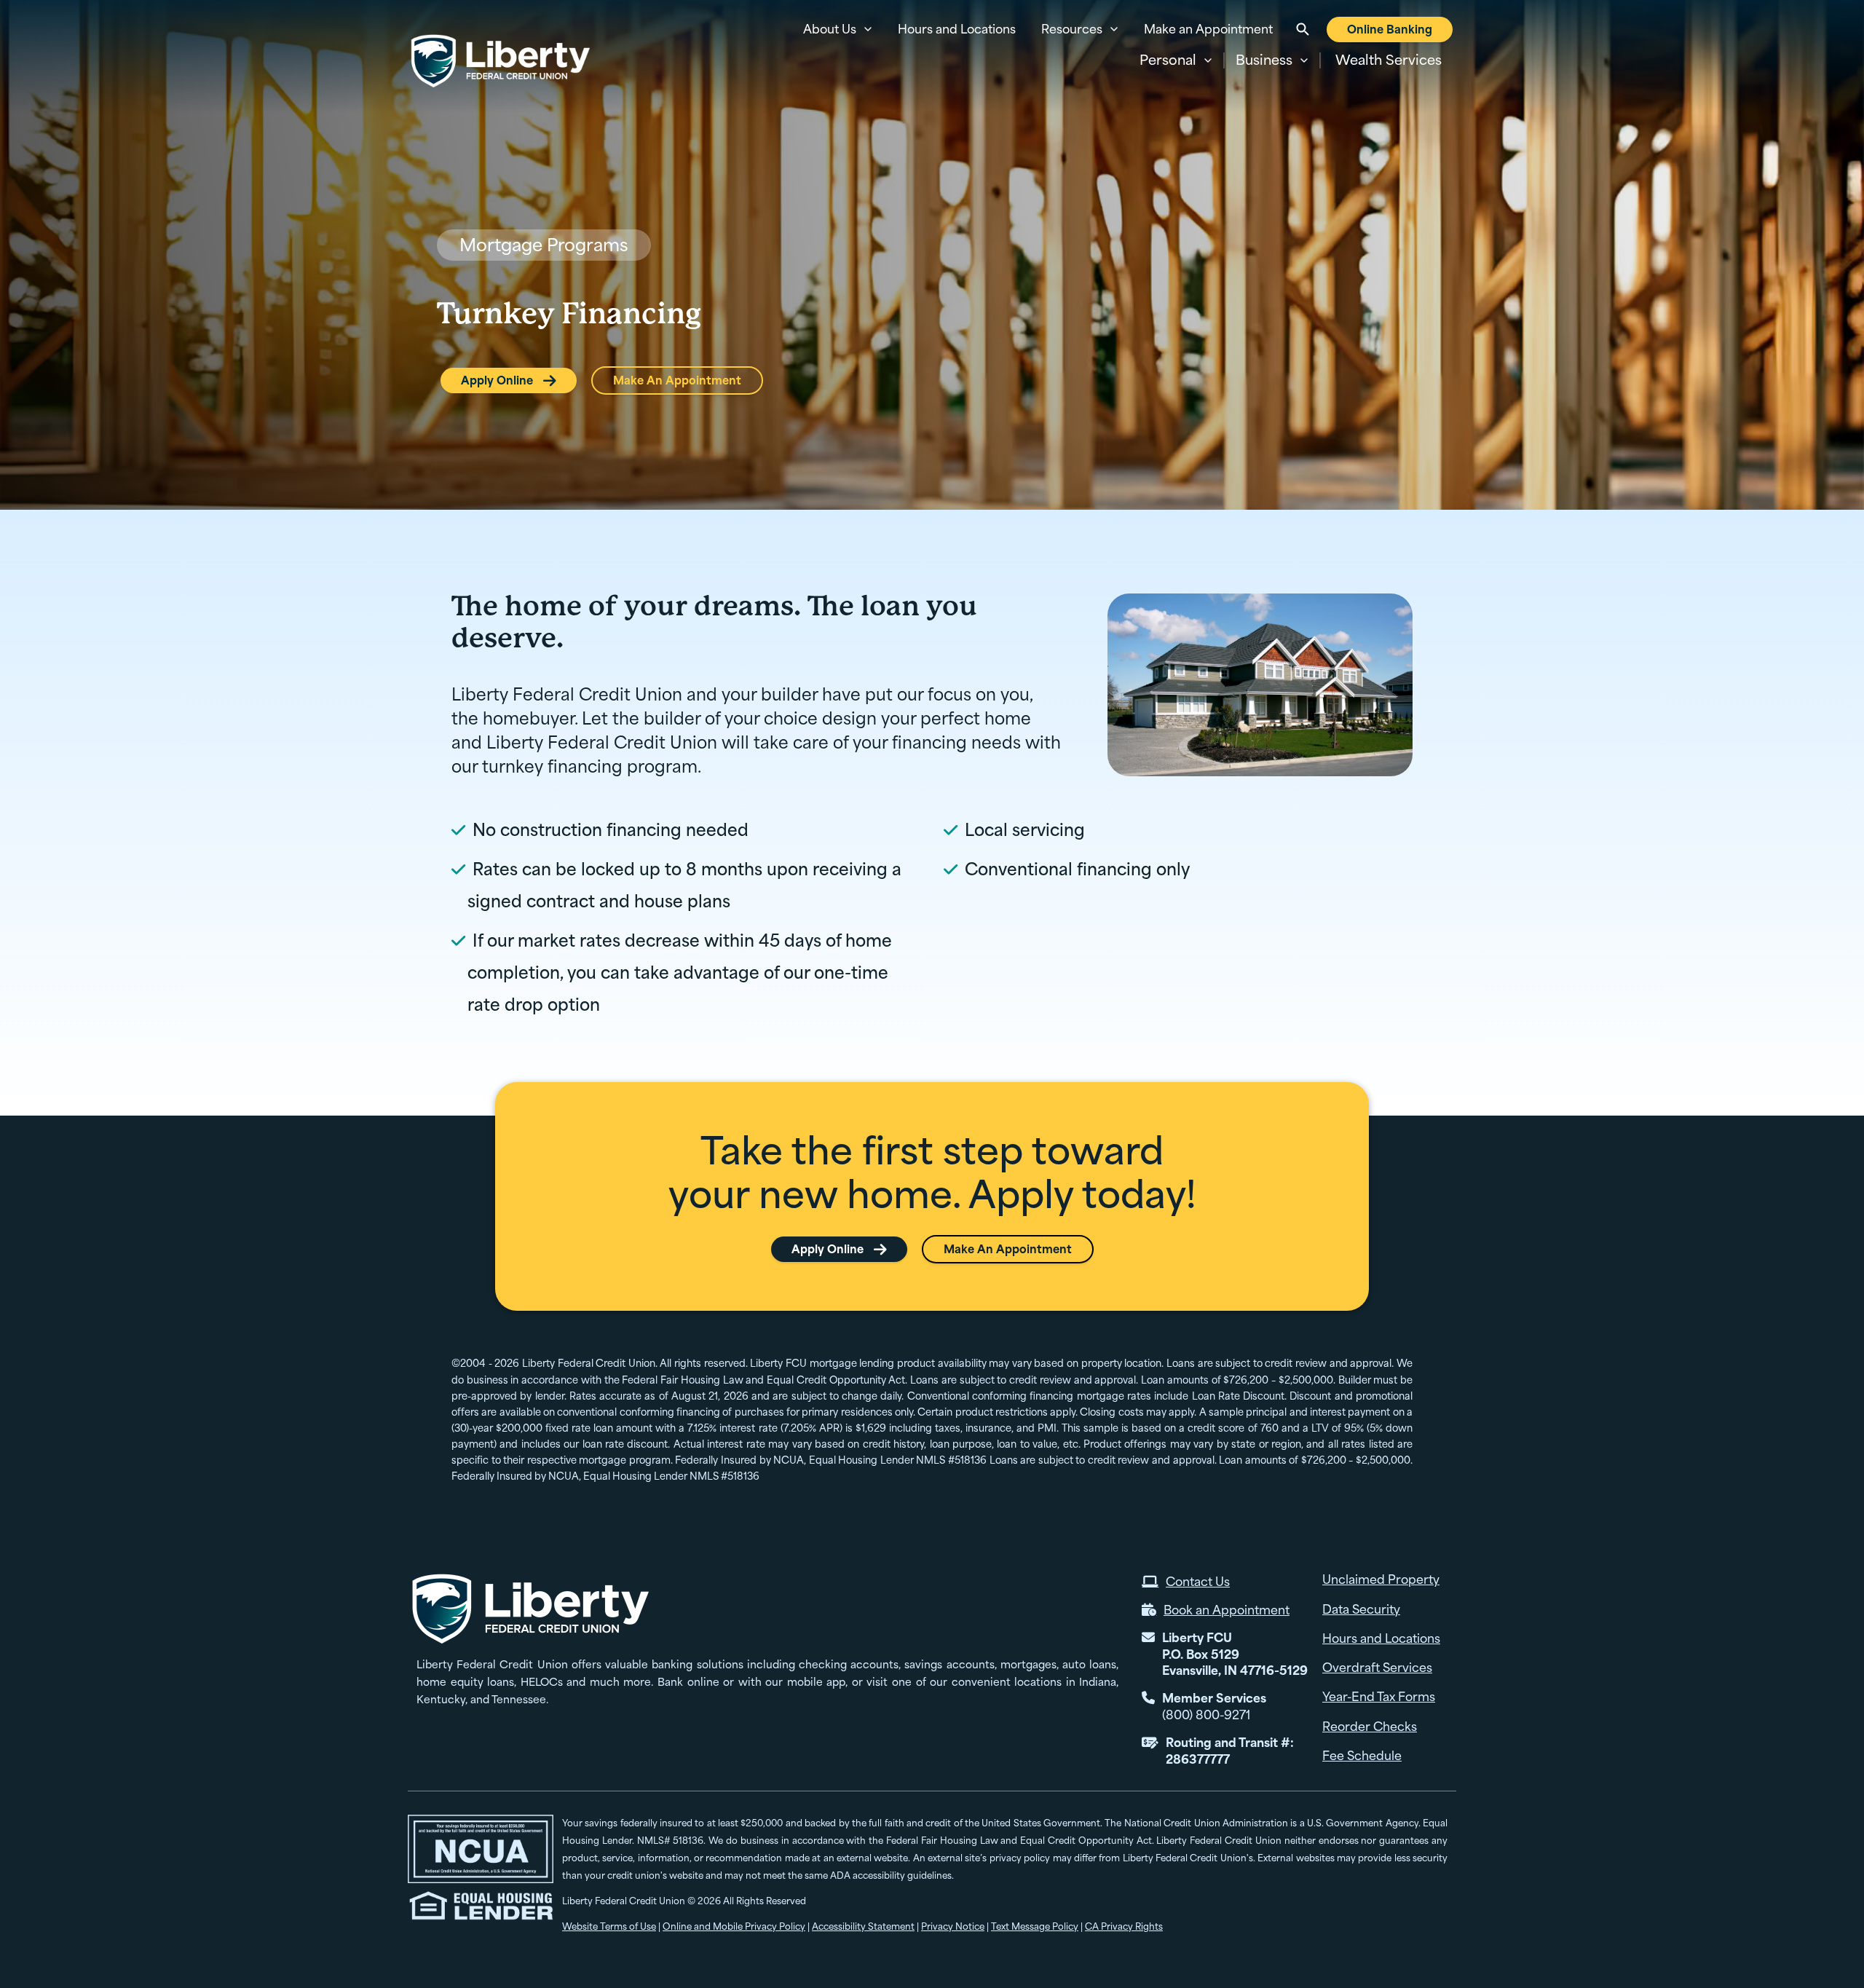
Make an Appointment (1208, 29)
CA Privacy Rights (1124, 1926)
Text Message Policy (1035, 1926)
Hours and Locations (957, 29)
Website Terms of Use (609, 1926)
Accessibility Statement (863, 1926)
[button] (1176, 60)
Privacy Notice (953, 1926)
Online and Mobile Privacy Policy (734, 1926)
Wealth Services (1389, 60)
